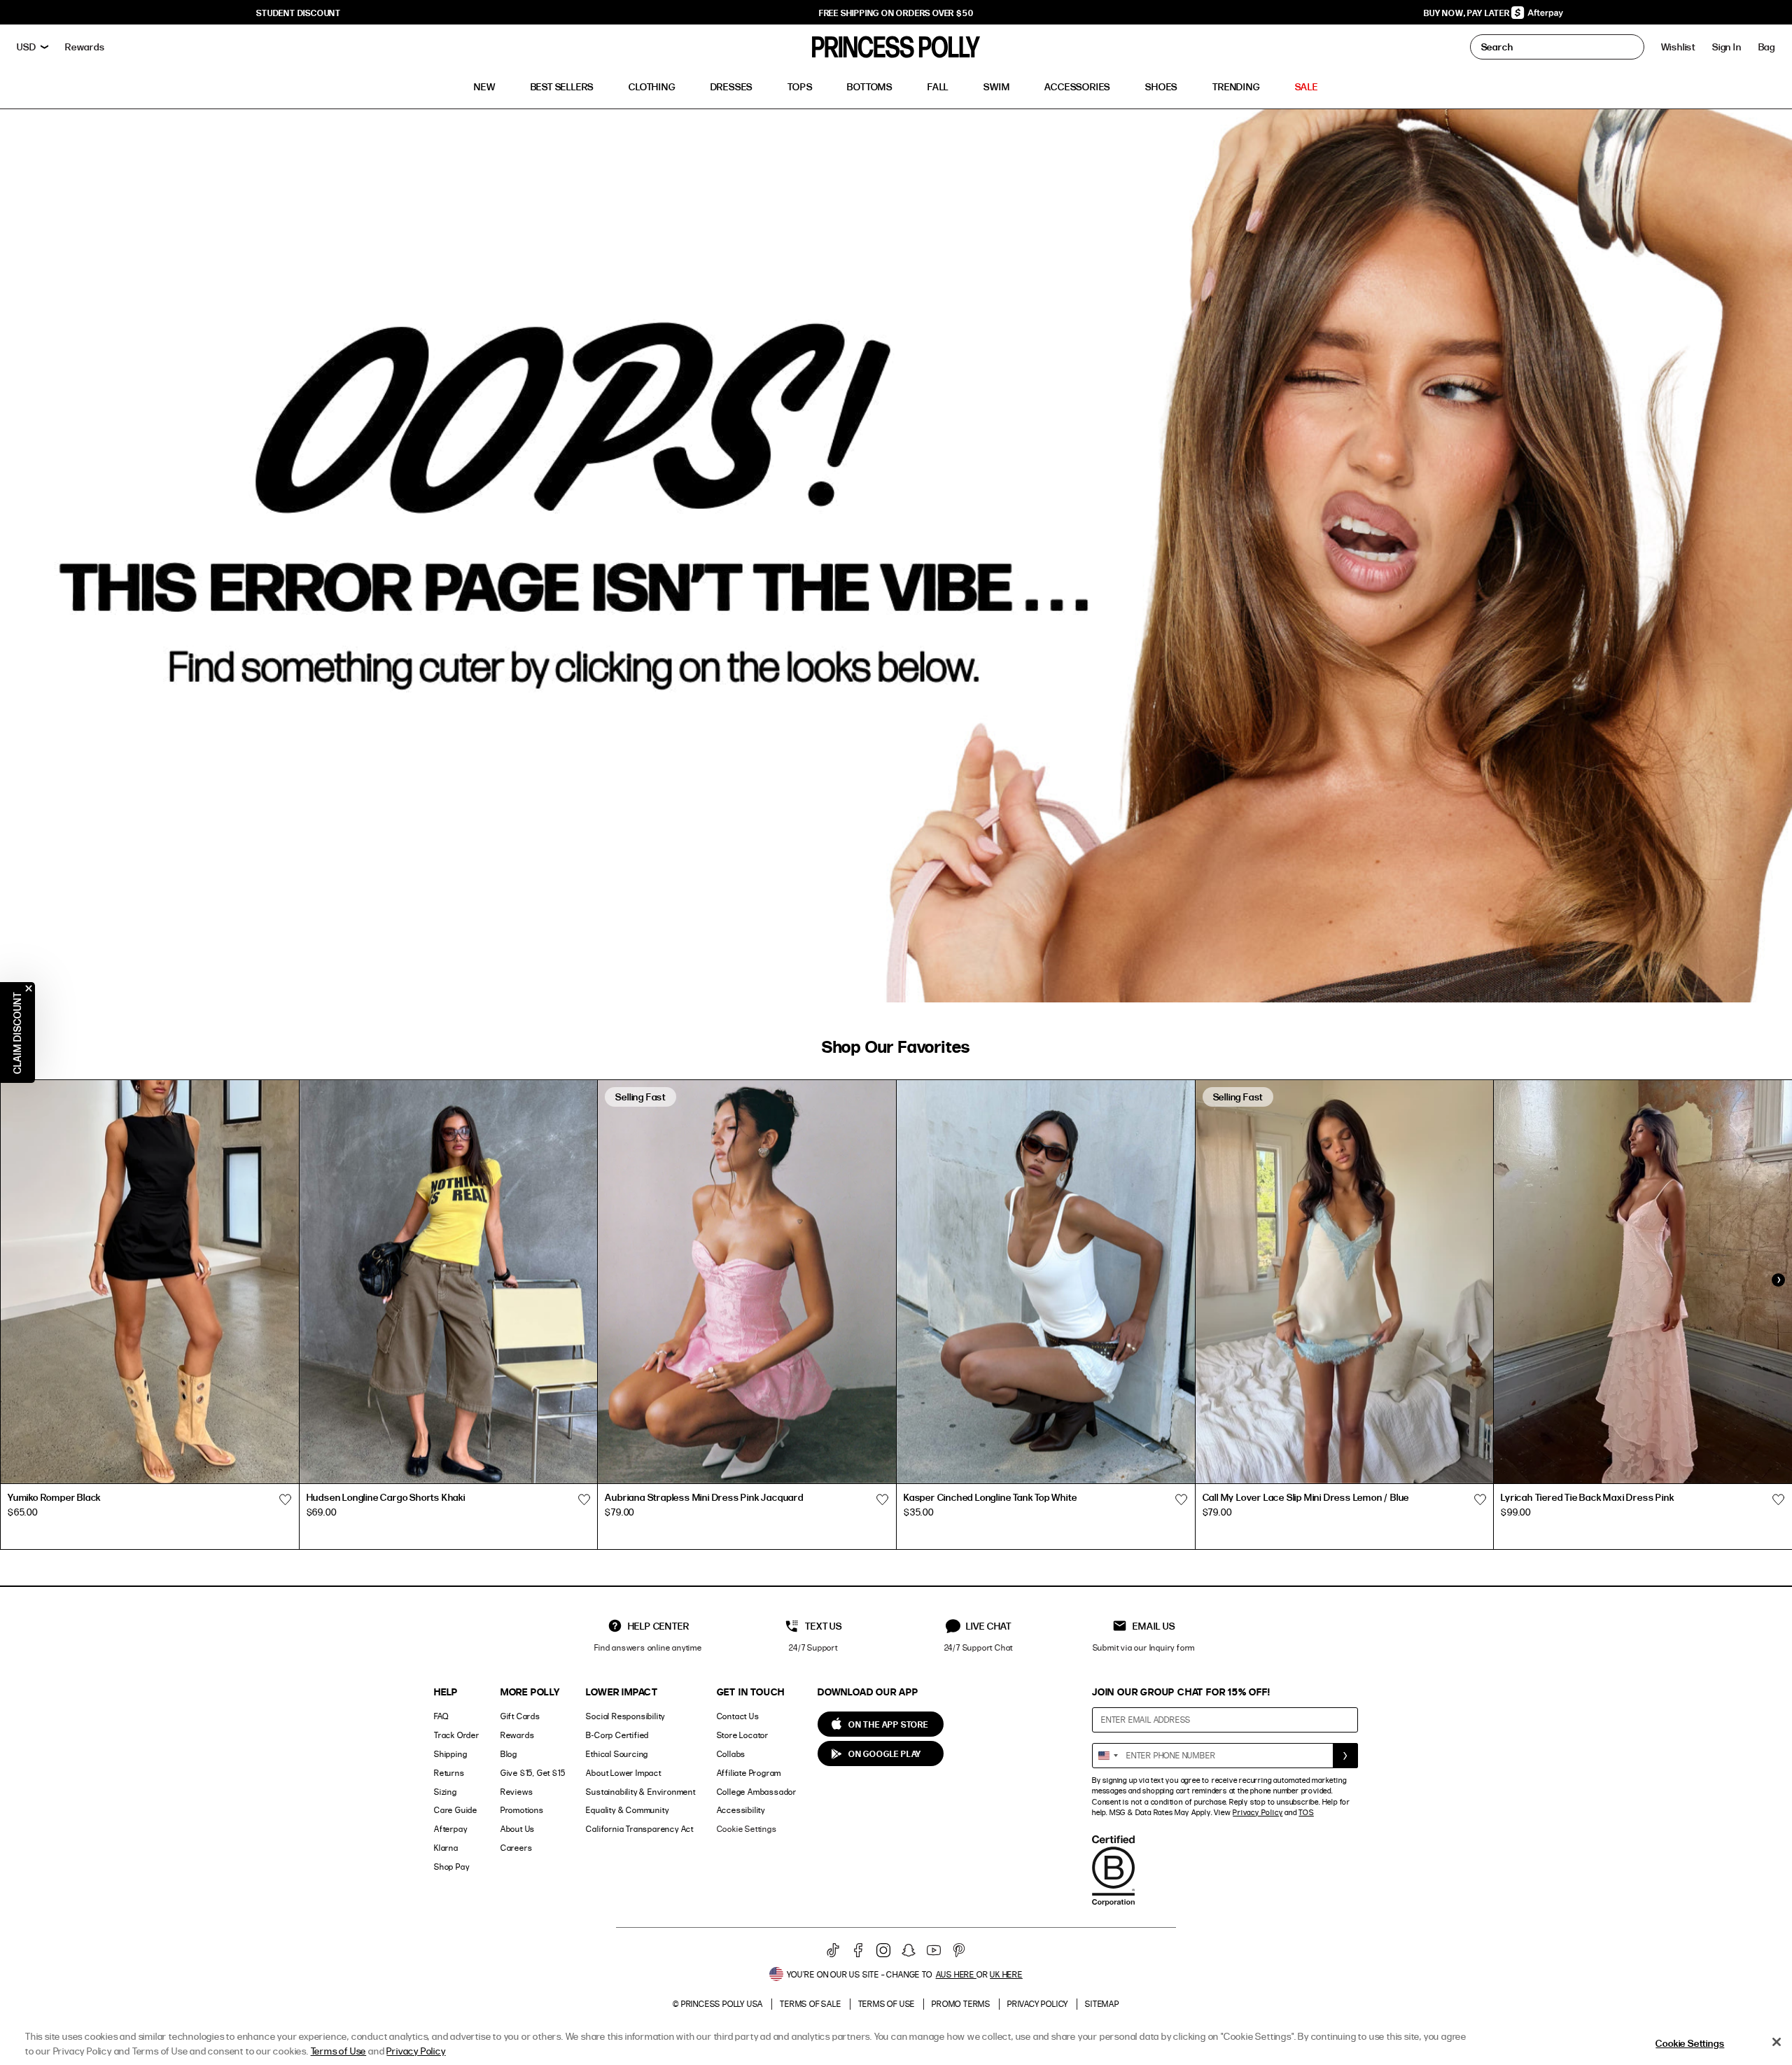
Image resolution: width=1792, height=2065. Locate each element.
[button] (1767, 47)
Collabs (731, 1754)
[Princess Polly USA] (896, 47)
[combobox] (1107, 1756)
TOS (1306, 1812)
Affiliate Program (749, 1773)
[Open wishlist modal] (286, 1499)
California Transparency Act (640, 1829)
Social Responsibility (625, 1716)
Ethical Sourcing (617, 1754)
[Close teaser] (29, 988)
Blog (509, 1754)
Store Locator (743, 1735)
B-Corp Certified (617, 1735)
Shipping (450, 1754)
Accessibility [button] (741, 1810)
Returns (449, 1773)
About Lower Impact (623, 1773)
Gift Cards (520, 1716)
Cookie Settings (747, 1829)
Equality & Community (627, 1810)
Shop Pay (451, 1867)
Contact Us (738, 1716)
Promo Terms (961, 2004)
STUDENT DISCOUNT (299, 13)
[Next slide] (1778, 1280)
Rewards (518, 1735)
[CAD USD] (33, 47)
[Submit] (1345, 1756)
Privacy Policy (1258, 1812)
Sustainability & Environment (640, 1792)
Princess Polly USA (722, 2004)
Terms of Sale (810, 2004)
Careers (517, 1848)
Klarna (446, 1848)
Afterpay (450, 1829)
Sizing (446, 1792)
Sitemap (1102, 2004)
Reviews (517, 1792)
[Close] (1777, 2042)
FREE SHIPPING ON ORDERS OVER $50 (896, 13)
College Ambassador (757, 1792)
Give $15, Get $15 (533, 1773)
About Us (518, 1829)
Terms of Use (887, 2004)
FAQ (441, 1716)
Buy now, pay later (1468, 13)
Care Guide (456, 1810)
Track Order (457, 1735)
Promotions (522, 1810)
